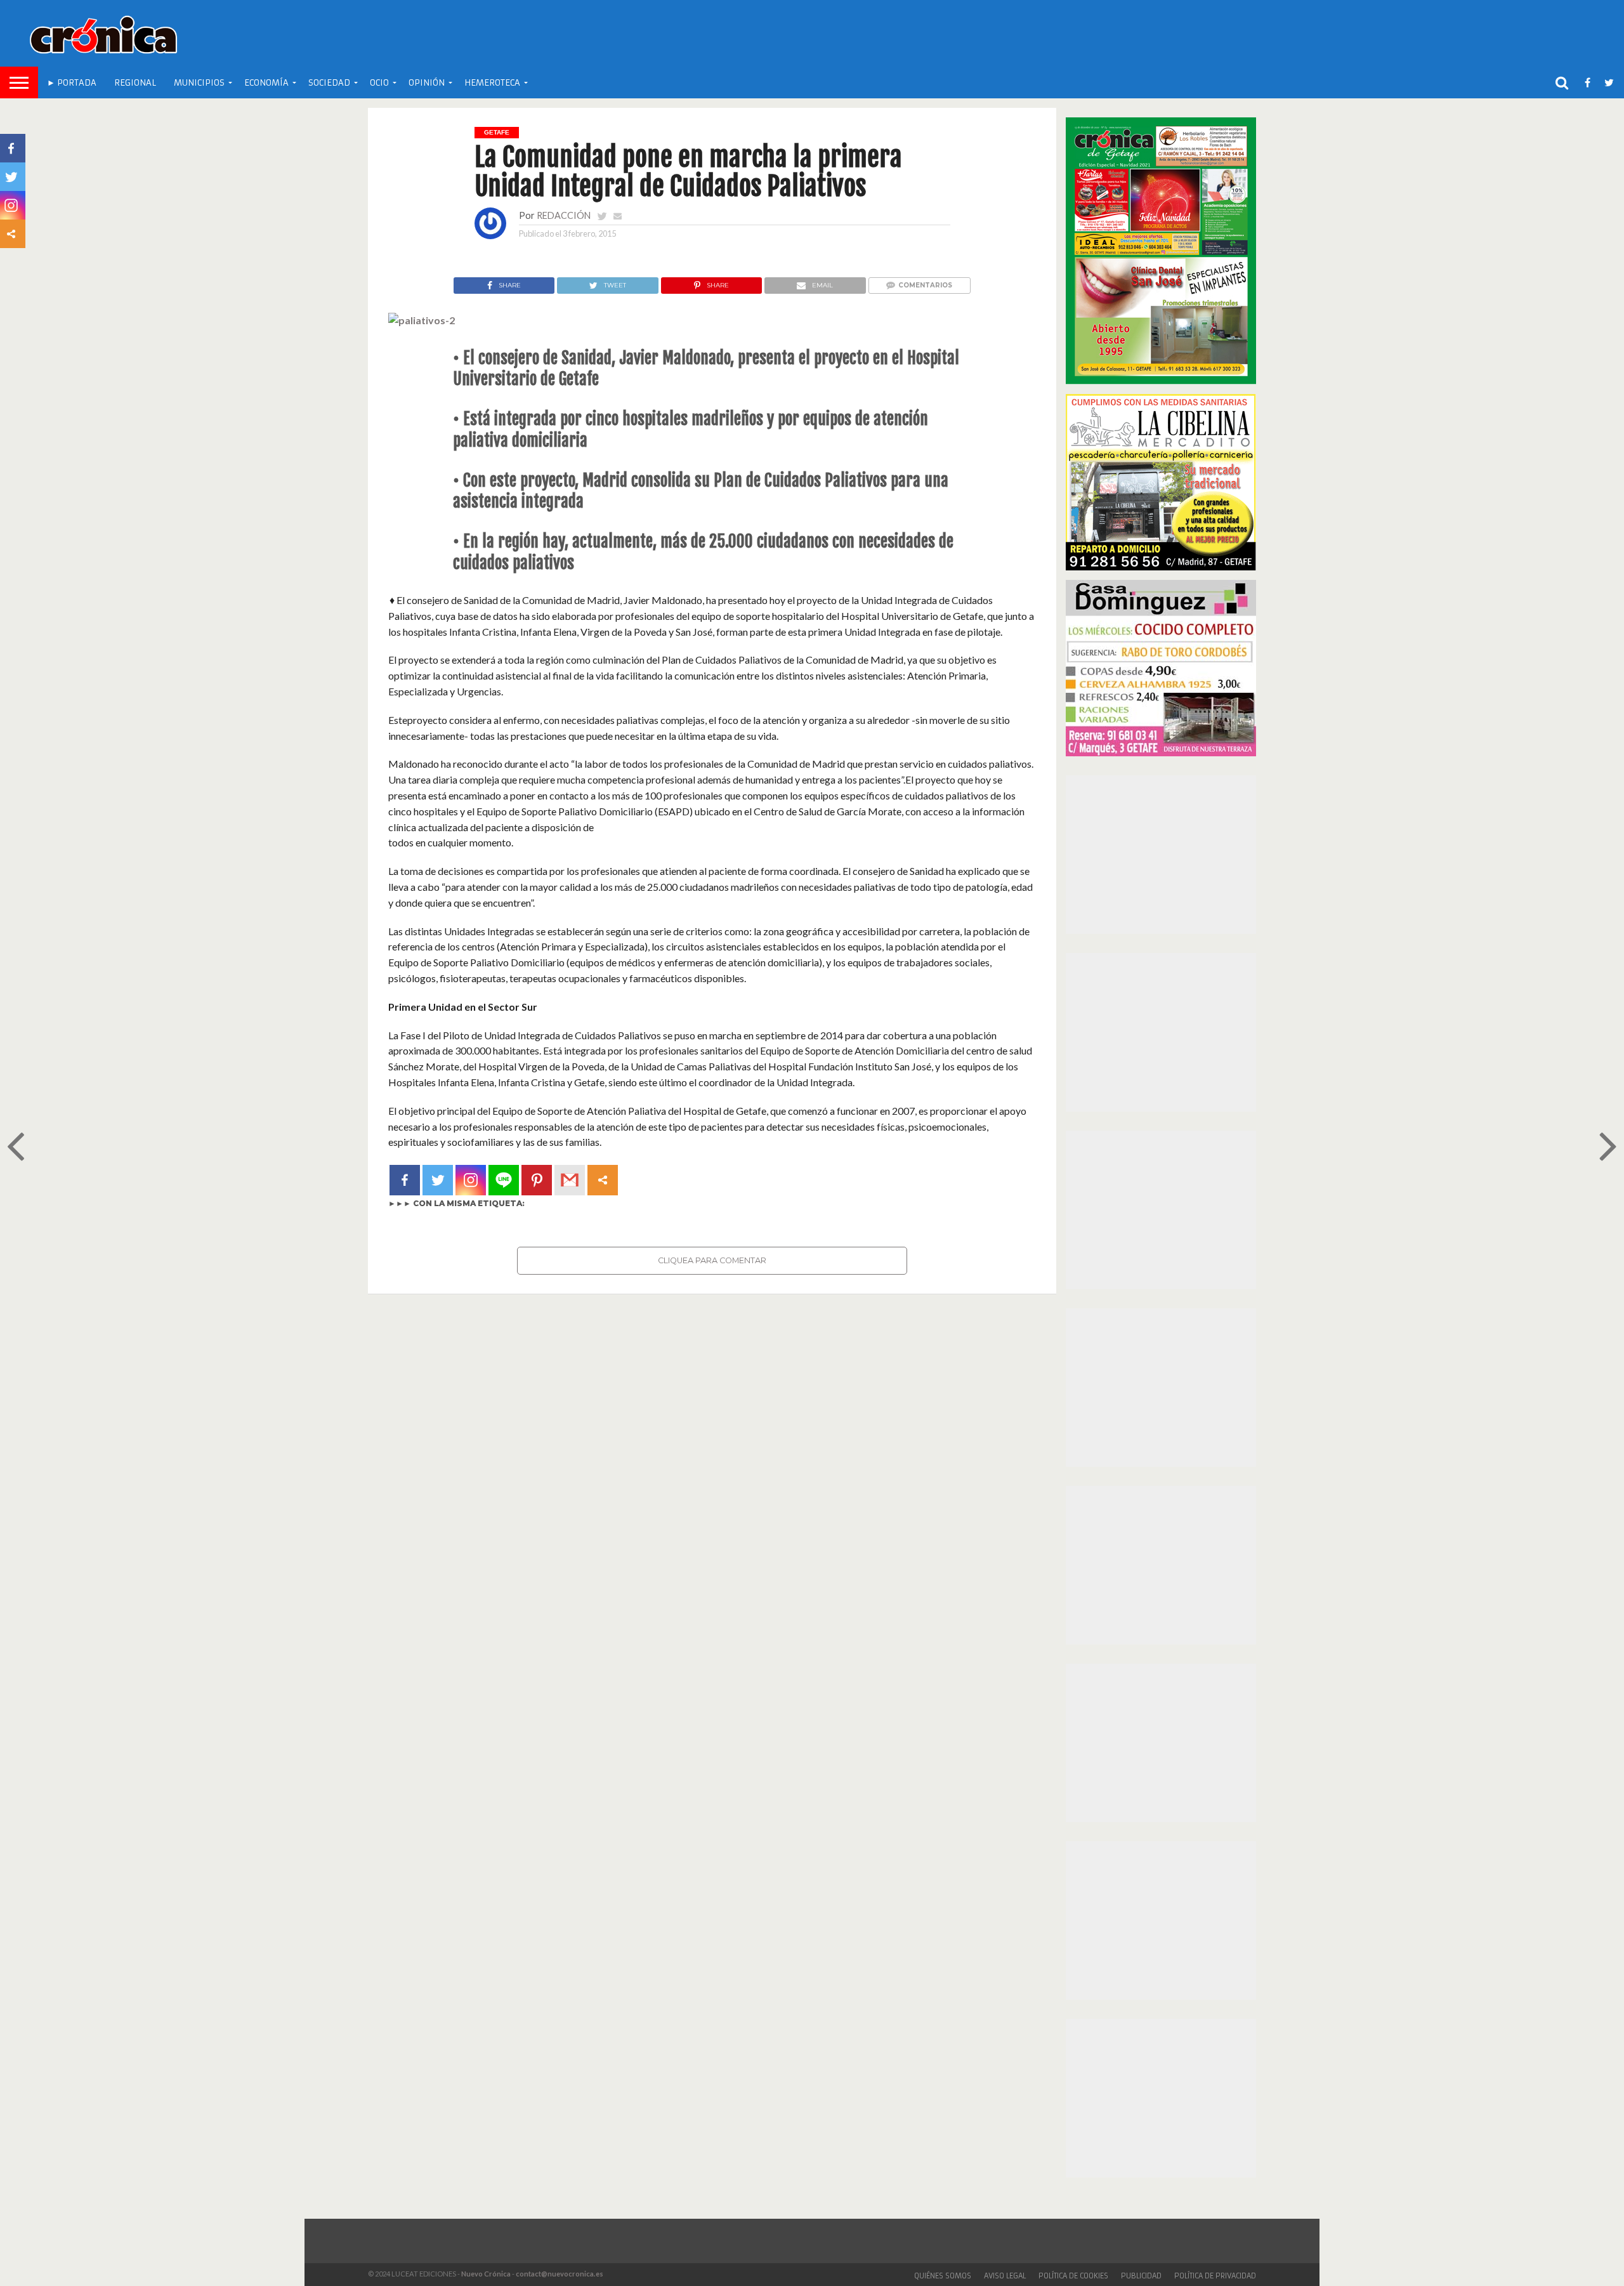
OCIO (379, 83)
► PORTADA (72, 83)
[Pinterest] (537, 1180)
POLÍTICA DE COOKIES (1073, 2276)
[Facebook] (405, 1180)
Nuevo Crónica (486, 2274)
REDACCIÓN (564, 215)
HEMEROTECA (492, 83)
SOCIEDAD (329, 83)
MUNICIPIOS (199, 83)
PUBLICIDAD (1141, 2276)
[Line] (504, 1180)
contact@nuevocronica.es (560, 2274)
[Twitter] (438, 1180)
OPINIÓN (427, 83)
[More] (603, 1180)
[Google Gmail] (570, 1180)
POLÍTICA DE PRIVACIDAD (1215, 2276)
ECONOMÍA (266, 83)
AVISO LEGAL (1005, 2276)
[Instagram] (471, 1180)
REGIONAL (135, 83)
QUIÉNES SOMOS (943, 2276)
